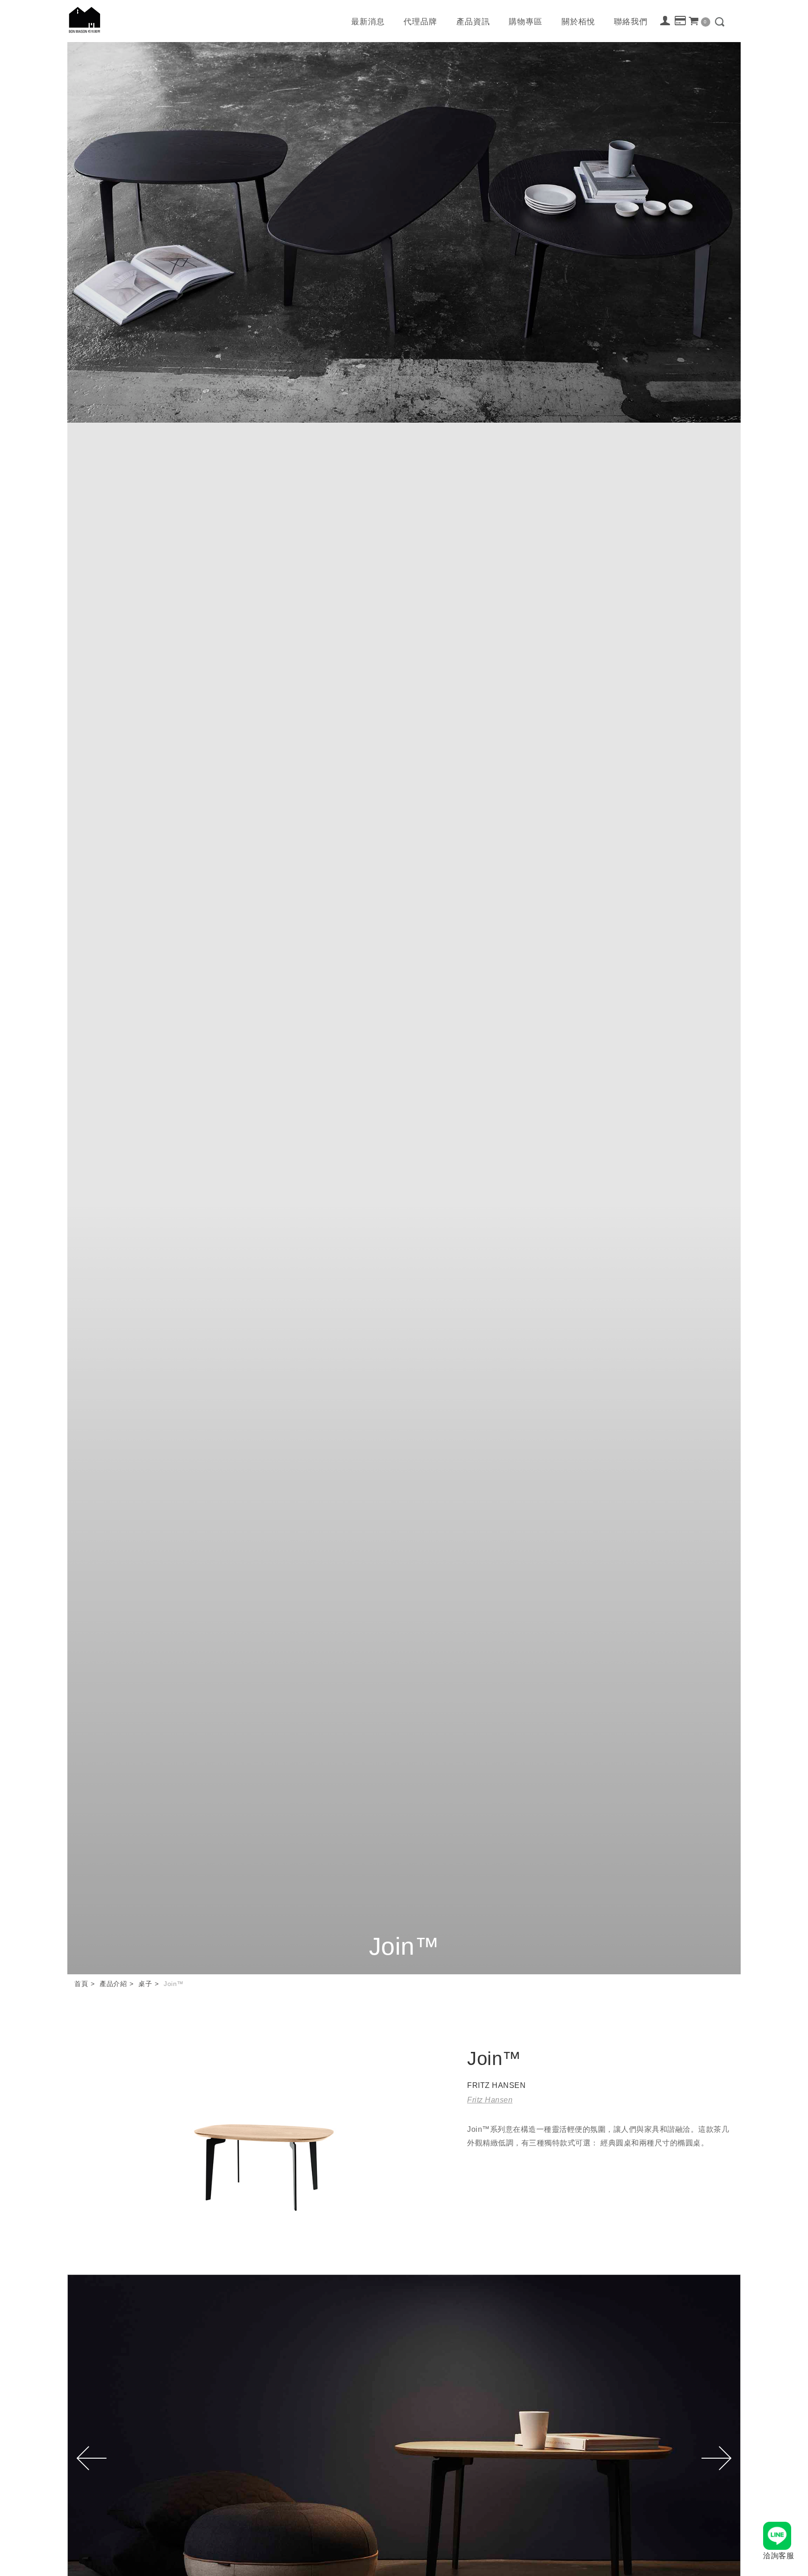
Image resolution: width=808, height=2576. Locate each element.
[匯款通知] (681, 21)
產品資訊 (473, 22)
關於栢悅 (578, 22)
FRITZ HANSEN (496, 2085)
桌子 (145, 1984)
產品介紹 (113, 1984)
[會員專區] (666, 21)
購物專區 (526, 22)
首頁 (81, 1984)
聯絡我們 (631, 22)
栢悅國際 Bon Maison (85, 20)
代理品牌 (420, 22)
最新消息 (368, 22)
